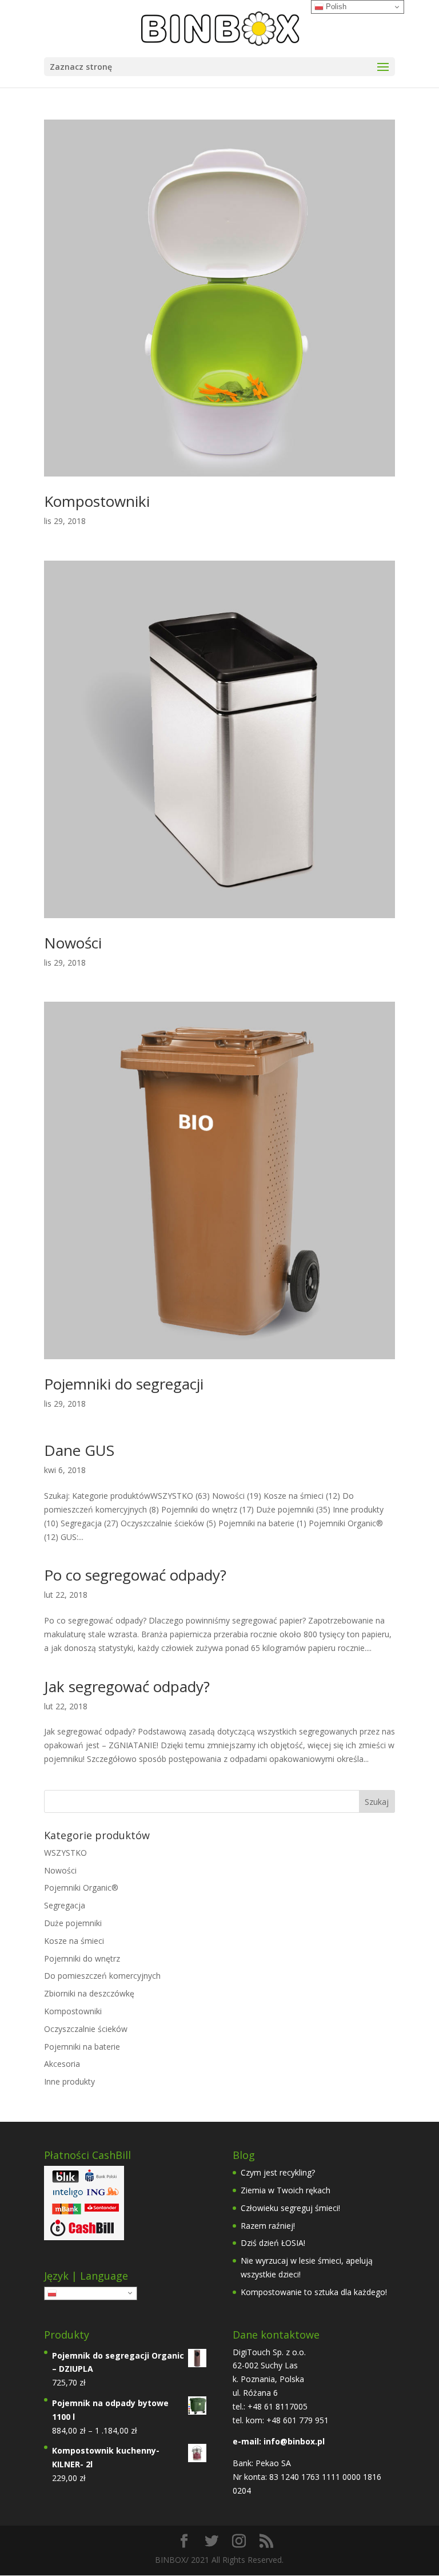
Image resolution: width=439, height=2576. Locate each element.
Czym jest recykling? (278, 2172)
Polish (68, 2293)
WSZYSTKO (65, 1853)
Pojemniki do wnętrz (82, 1958)
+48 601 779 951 (298, 2420)
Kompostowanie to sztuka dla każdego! (314, 2292)
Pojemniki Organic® (81, 1888)
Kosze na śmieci (74, 1941)
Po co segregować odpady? (135, 1575)
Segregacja (65, 1905)
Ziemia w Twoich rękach (286, 2190)
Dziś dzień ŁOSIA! (273, 2243)
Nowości (73, 943)
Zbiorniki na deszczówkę (89, 1993)
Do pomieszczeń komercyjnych (102, 1976)
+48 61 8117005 (276, 2406)
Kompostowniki (97, 501)
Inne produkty (69, 2081)
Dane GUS (79, 1450)
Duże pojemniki (73, 1923)
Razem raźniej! (268, 2226)
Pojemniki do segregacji (124, 1384)
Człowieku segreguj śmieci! (290, 2208)
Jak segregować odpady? (127, 1686)
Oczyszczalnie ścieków (86, 2029)
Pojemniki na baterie (82, 2047)
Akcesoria (62, 2064)
